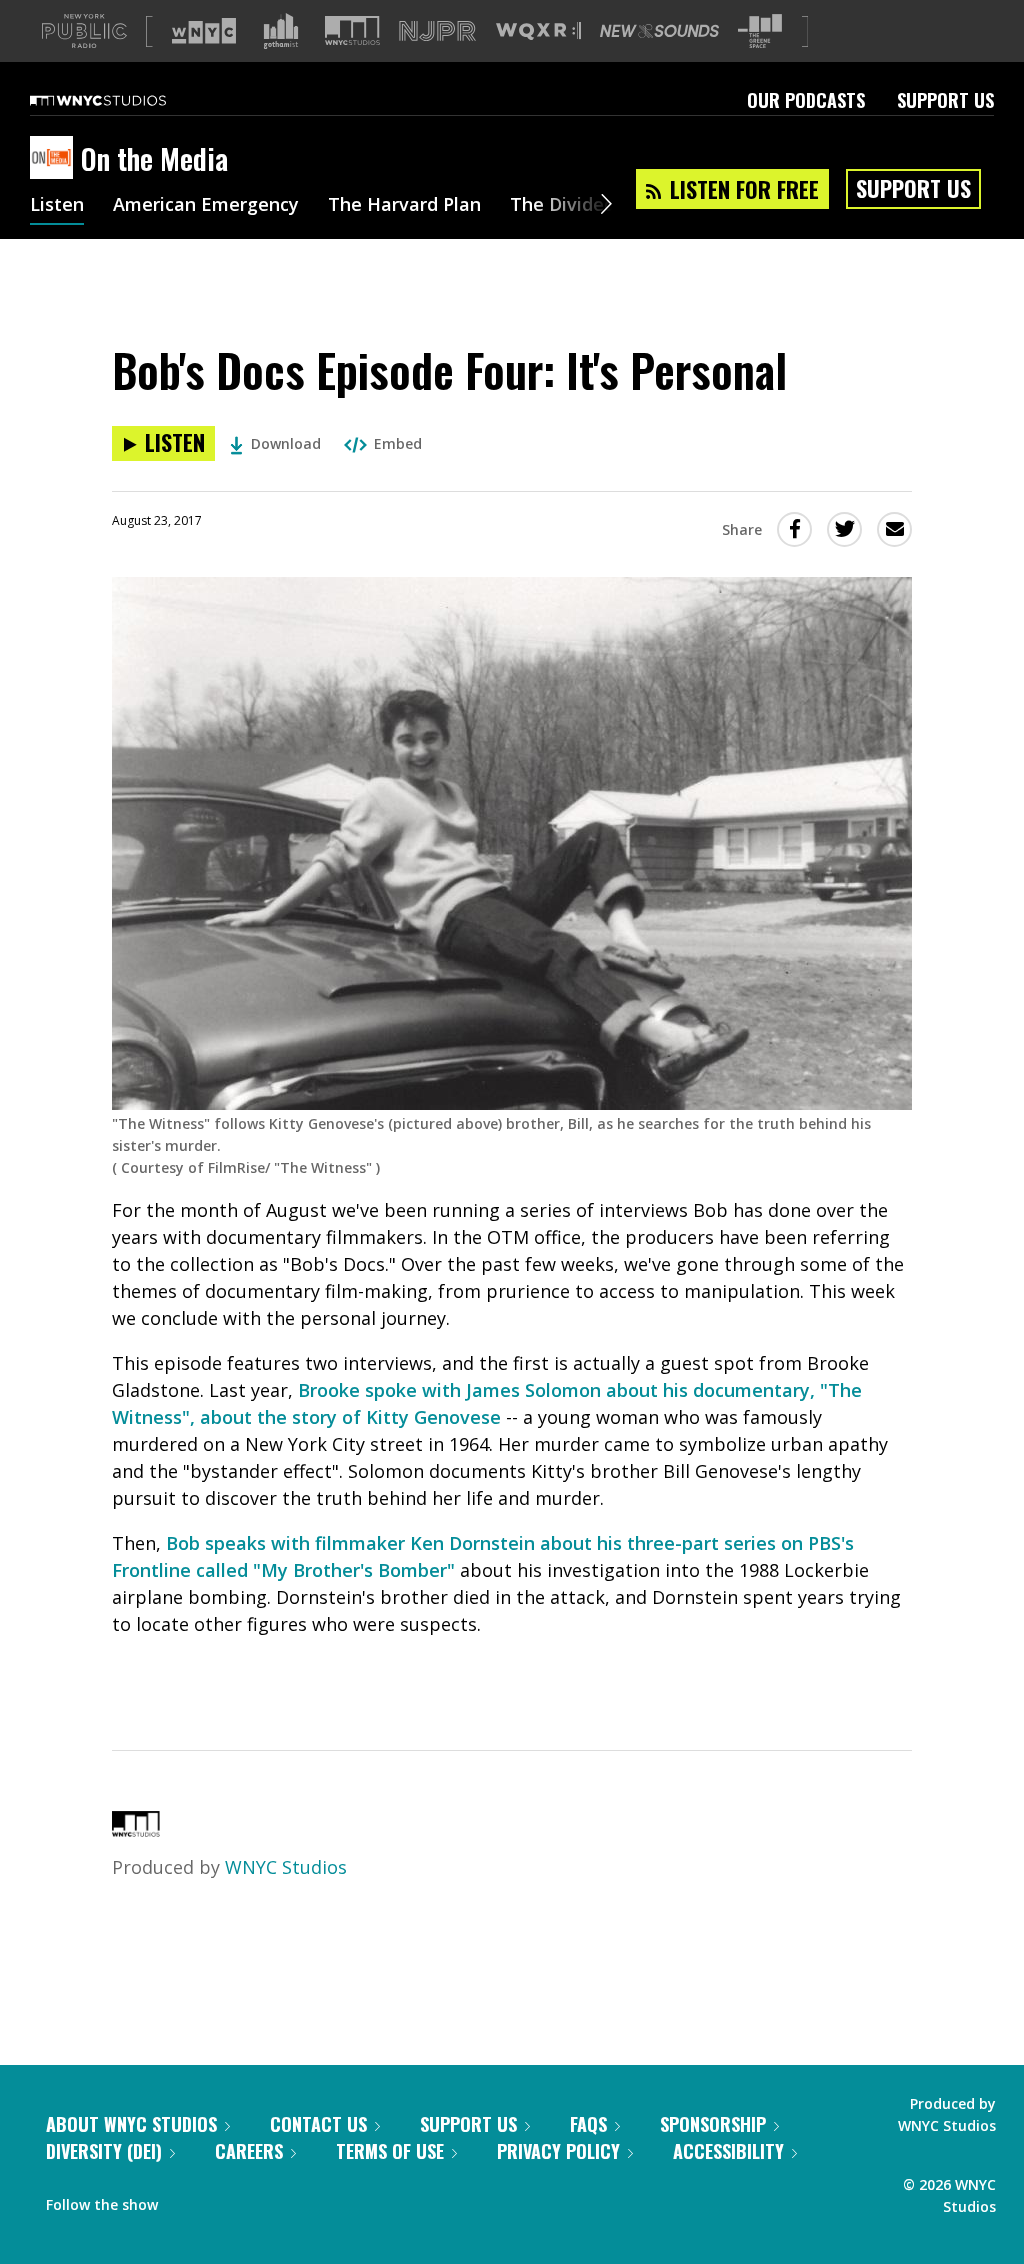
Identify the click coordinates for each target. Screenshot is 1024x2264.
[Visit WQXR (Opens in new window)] (538, 31)
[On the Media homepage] (55, 159)
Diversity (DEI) (104, 2151)
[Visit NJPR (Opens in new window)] (437, 31)
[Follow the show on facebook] (187, 2200)
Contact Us (318, 2124)
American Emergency (206, 206)
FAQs (588, 2124)
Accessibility (728, 2151)
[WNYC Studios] (136, 1830)
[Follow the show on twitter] (226, 2200)
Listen (57, 206)
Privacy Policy (558, 2151)
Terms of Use (390, 2151)
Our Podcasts (806, 100)
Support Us (945, 100)
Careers (249, 2151)
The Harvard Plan (404, 206)
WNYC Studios (286, 1867)
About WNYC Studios (131, 2124)
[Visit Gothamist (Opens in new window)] (281, 31)
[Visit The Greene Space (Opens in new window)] (760, 31)
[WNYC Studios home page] (123, 100)
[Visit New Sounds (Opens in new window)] (659, 31)
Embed (398, 443)
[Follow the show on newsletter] (264, 2200)
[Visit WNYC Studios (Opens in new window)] (352, 30)
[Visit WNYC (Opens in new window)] (204, 31)
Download (286, 443)
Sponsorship (713, 2124)
